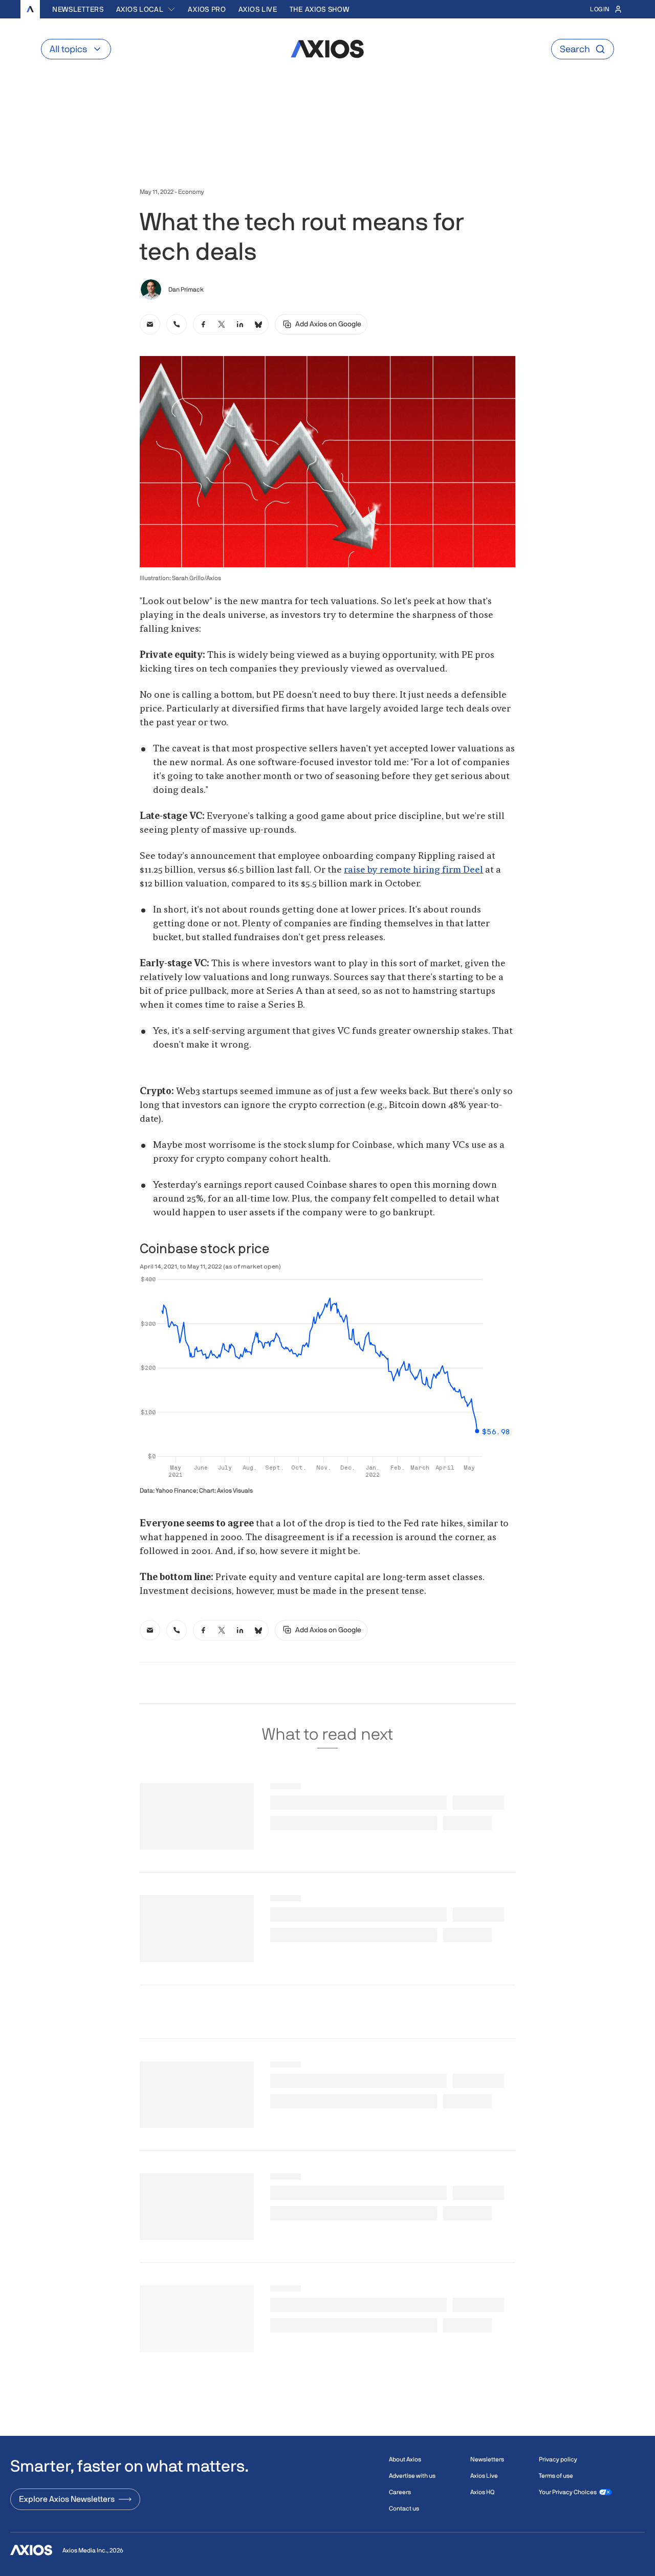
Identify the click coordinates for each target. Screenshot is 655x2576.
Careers (400, 2492)
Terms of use (556, 2476)
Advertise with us (412, 2476)
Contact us (404, 2508)
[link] (150, 324)
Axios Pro (207, 9)
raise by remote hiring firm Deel (413, 870)
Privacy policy (558, 2459)
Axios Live (258, 9)
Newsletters (78, 9)
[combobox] (146, 9)
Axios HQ (482, 2492)
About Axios (405, 2459)
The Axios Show (320, 9)
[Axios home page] (30, 9)
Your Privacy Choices (568, 2492)
